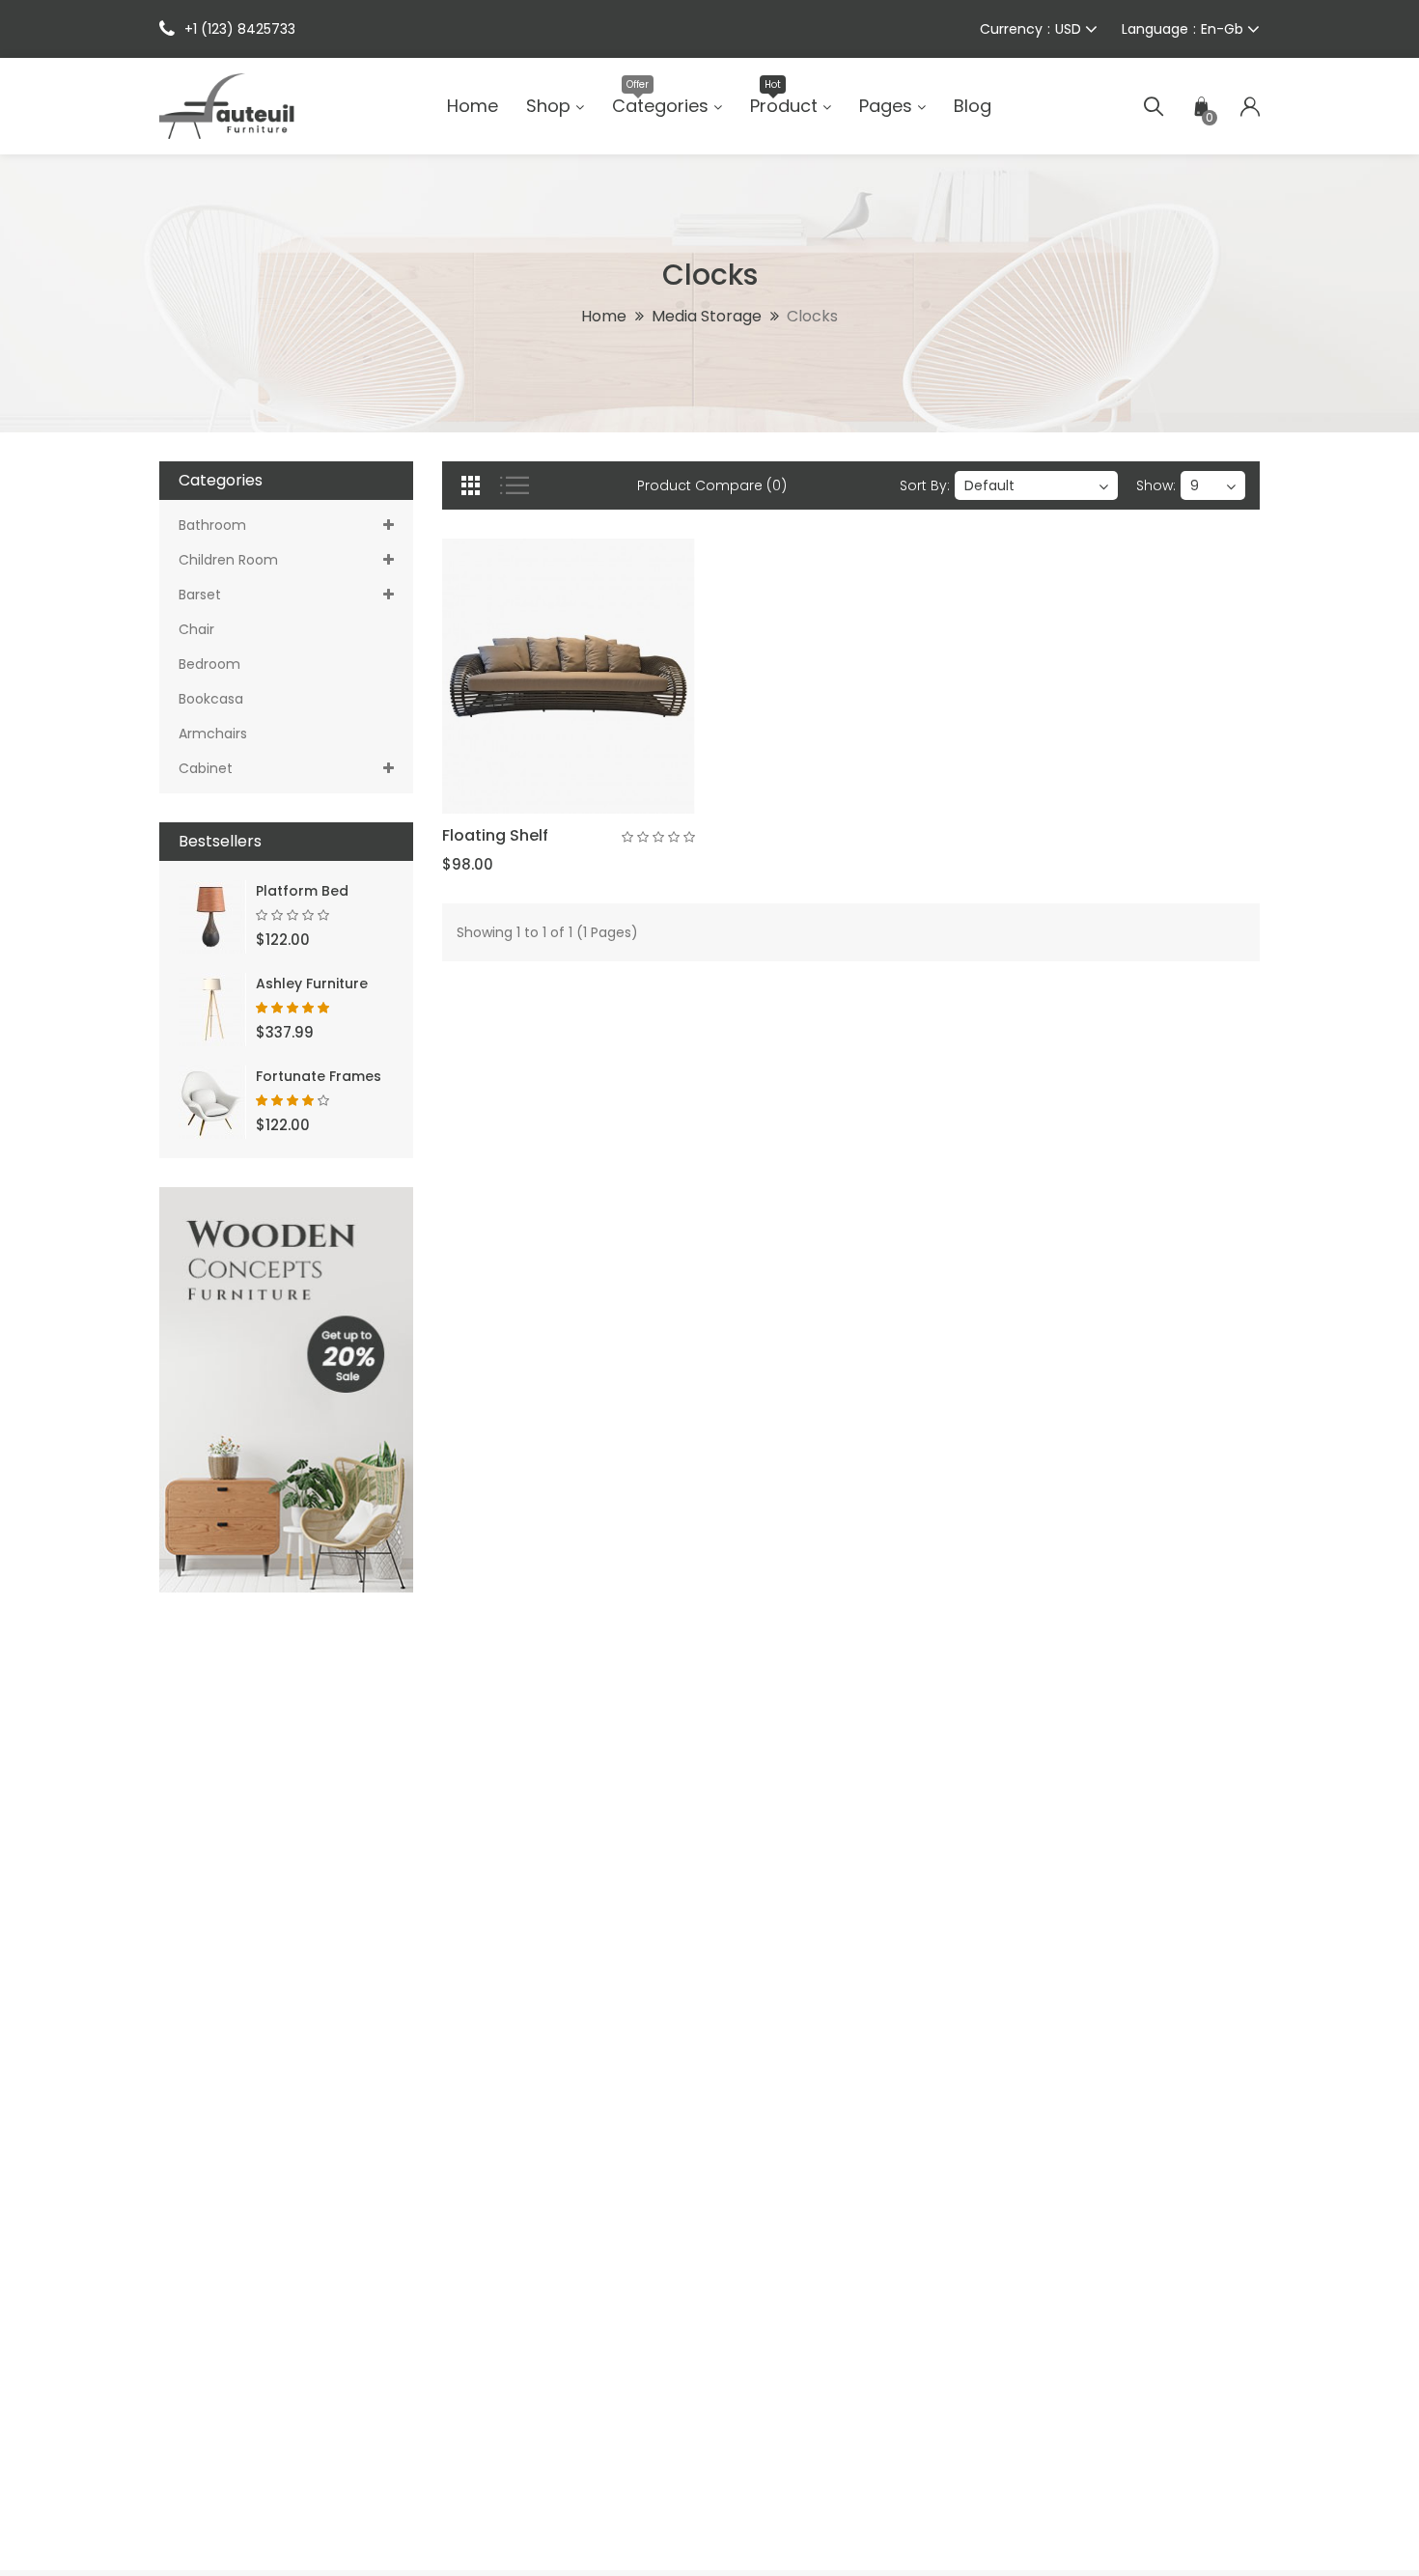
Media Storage (707, 316)
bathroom (212, 525)
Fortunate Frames (319, 1076)
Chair (196, 629)
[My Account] (1250, 106)
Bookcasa (211, 699)
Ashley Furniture (312, 983)
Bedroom (209, 664)
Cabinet (206, 768)
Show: (1156, 485)
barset (200, 595)
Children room (228, 560)
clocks (812, 316)
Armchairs (213, 734)
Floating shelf (495, 835)
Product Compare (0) (712, 485)
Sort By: (925, 485)
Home (604, 316)
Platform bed (302, 891)
